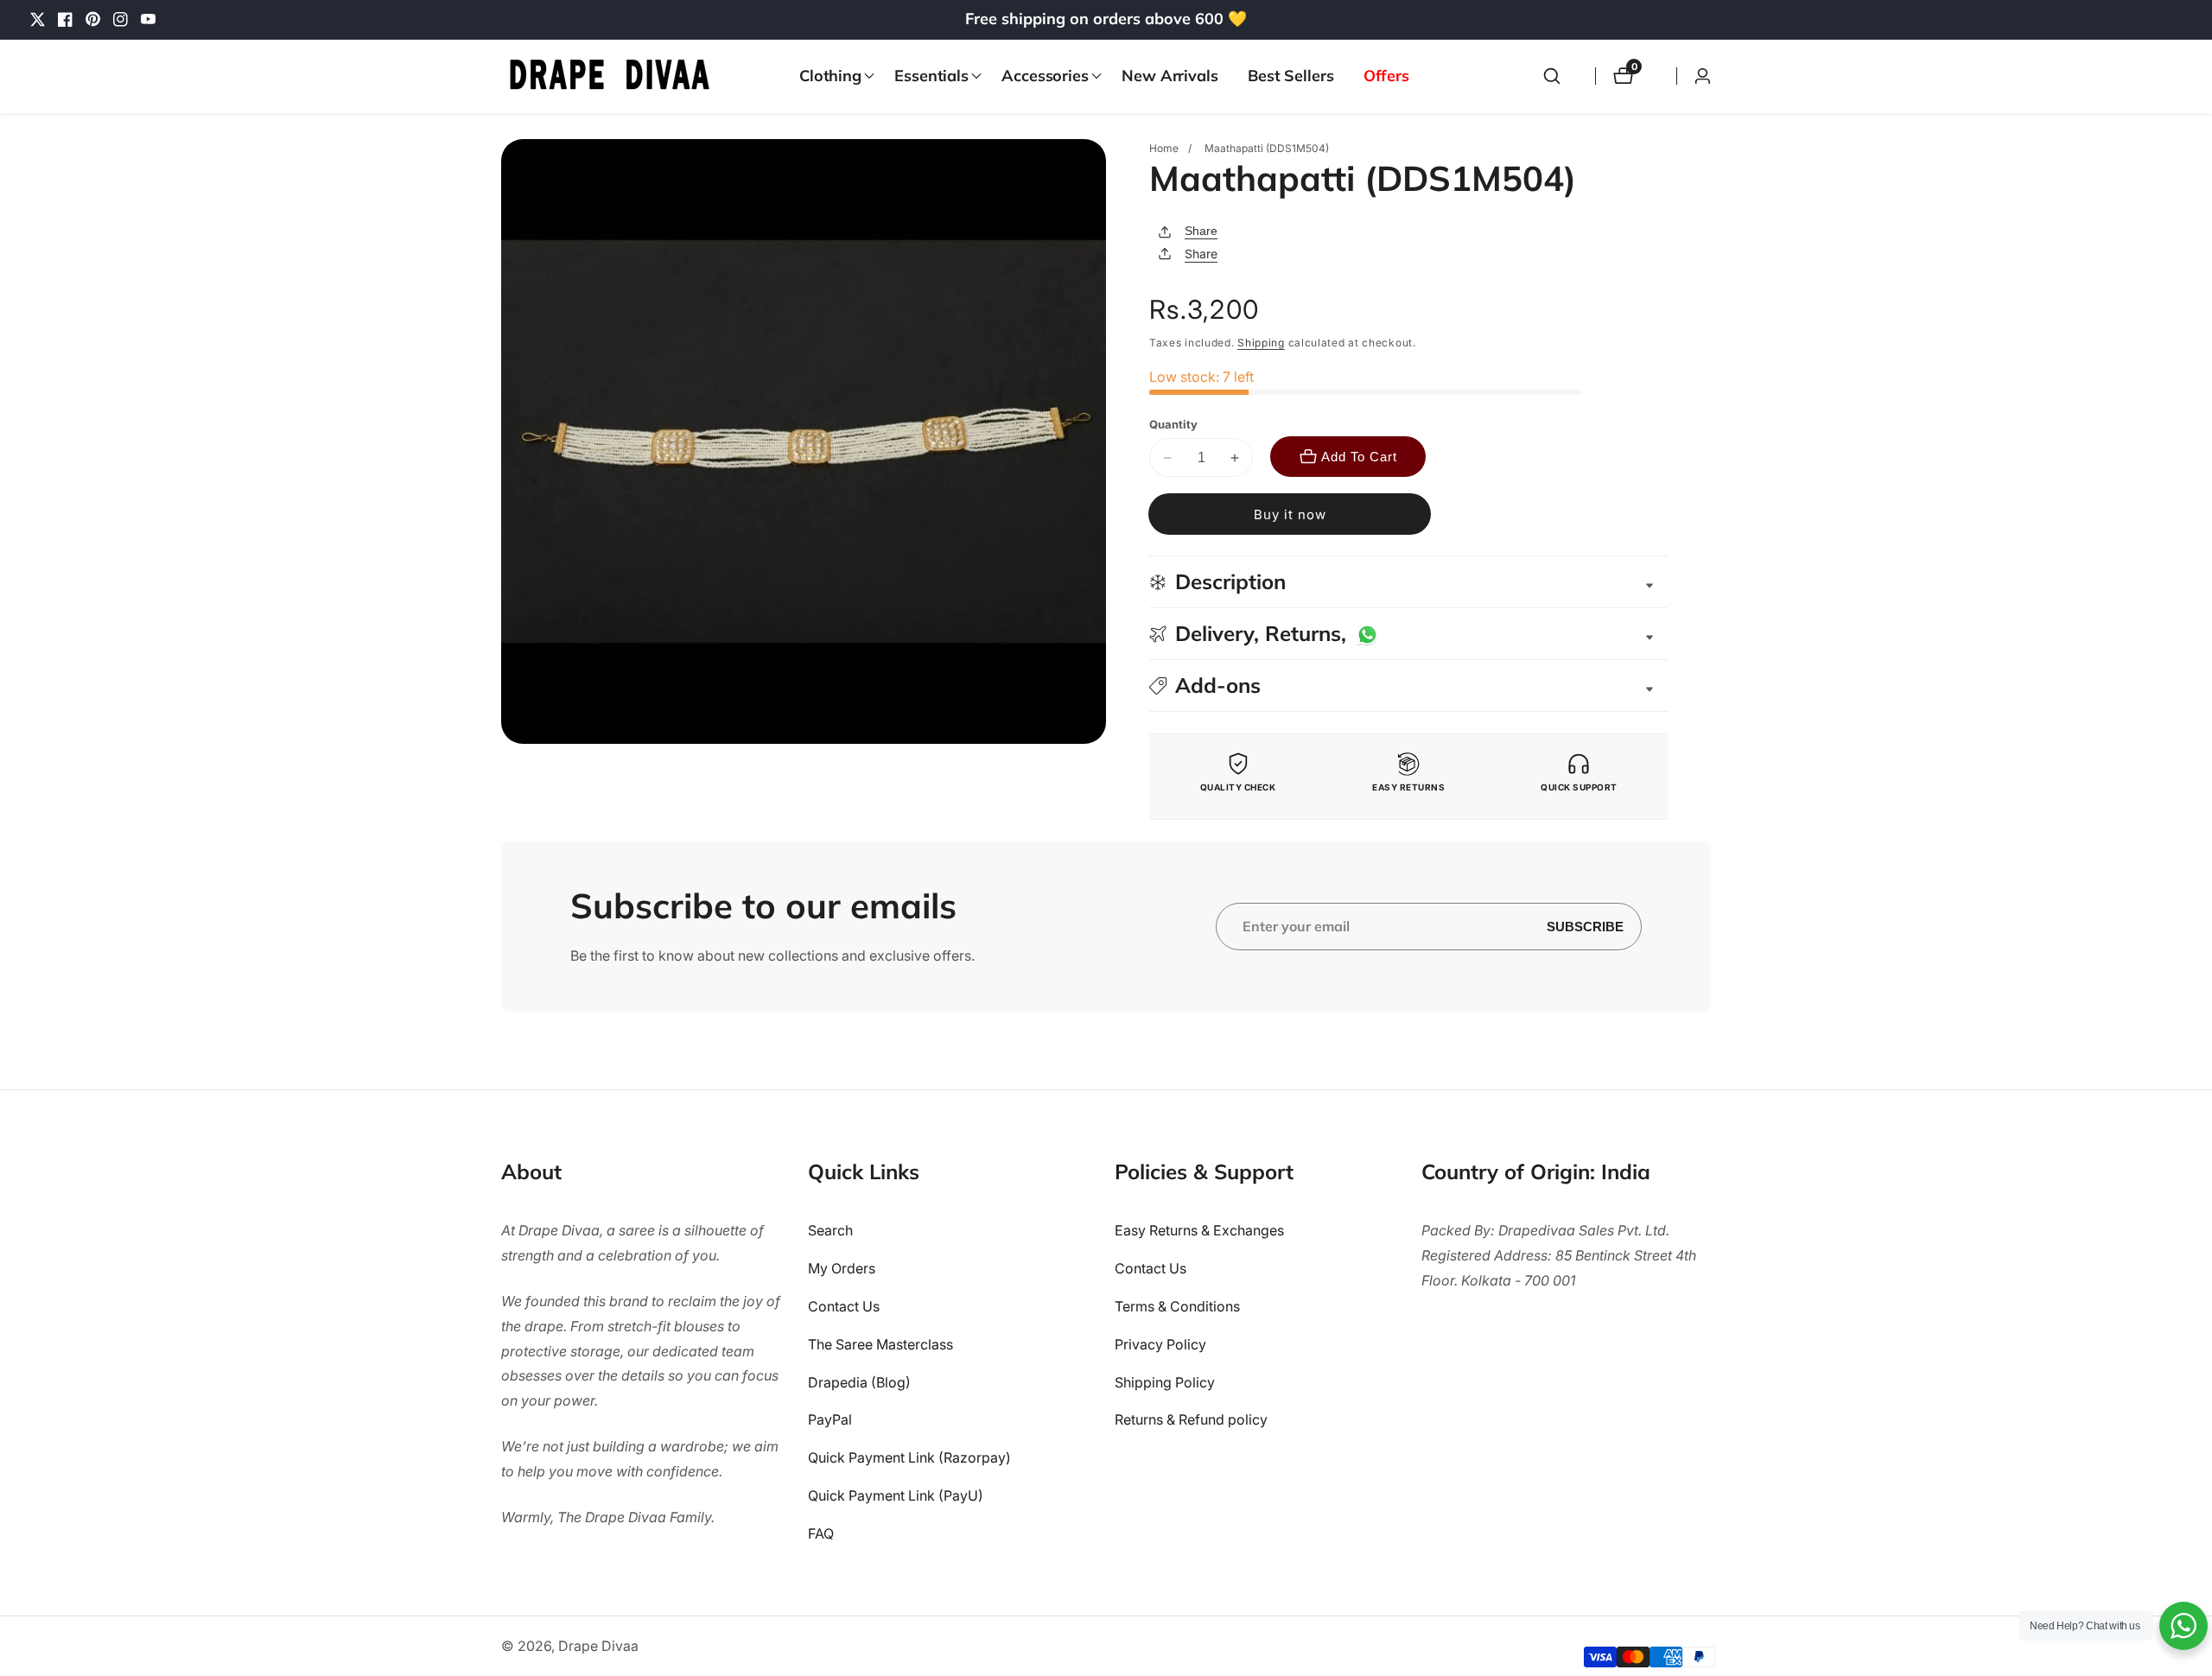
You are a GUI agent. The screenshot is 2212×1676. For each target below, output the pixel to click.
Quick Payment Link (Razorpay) (909, 1457)
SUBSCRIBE (1585, 927)
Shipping (1261, 343)
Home (1164, 148)
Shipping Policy (1165, 1382)
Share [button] (1201, 254)
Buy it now (1290, 514)
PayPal (830, 1420)
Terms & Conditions (1177, 1306)
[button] (832, 76)
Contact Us (844, 1306)
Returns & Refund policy (1191, 1420)
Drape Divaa (598, 1646)
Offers (1386, 76)
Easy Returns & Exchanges (1199, 1231)
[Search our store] (1552, 76)
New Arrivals (1170, 76)
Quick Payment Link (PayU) (896, 1495)
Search (830, 1231)
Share (1201, 231)
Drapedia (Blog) (859, 1382)
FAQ (821, 1533)
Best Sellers (1291, 76)
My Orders (842, 1268)
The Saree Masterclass (880, 1344)
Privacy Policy (1160, 1344)
